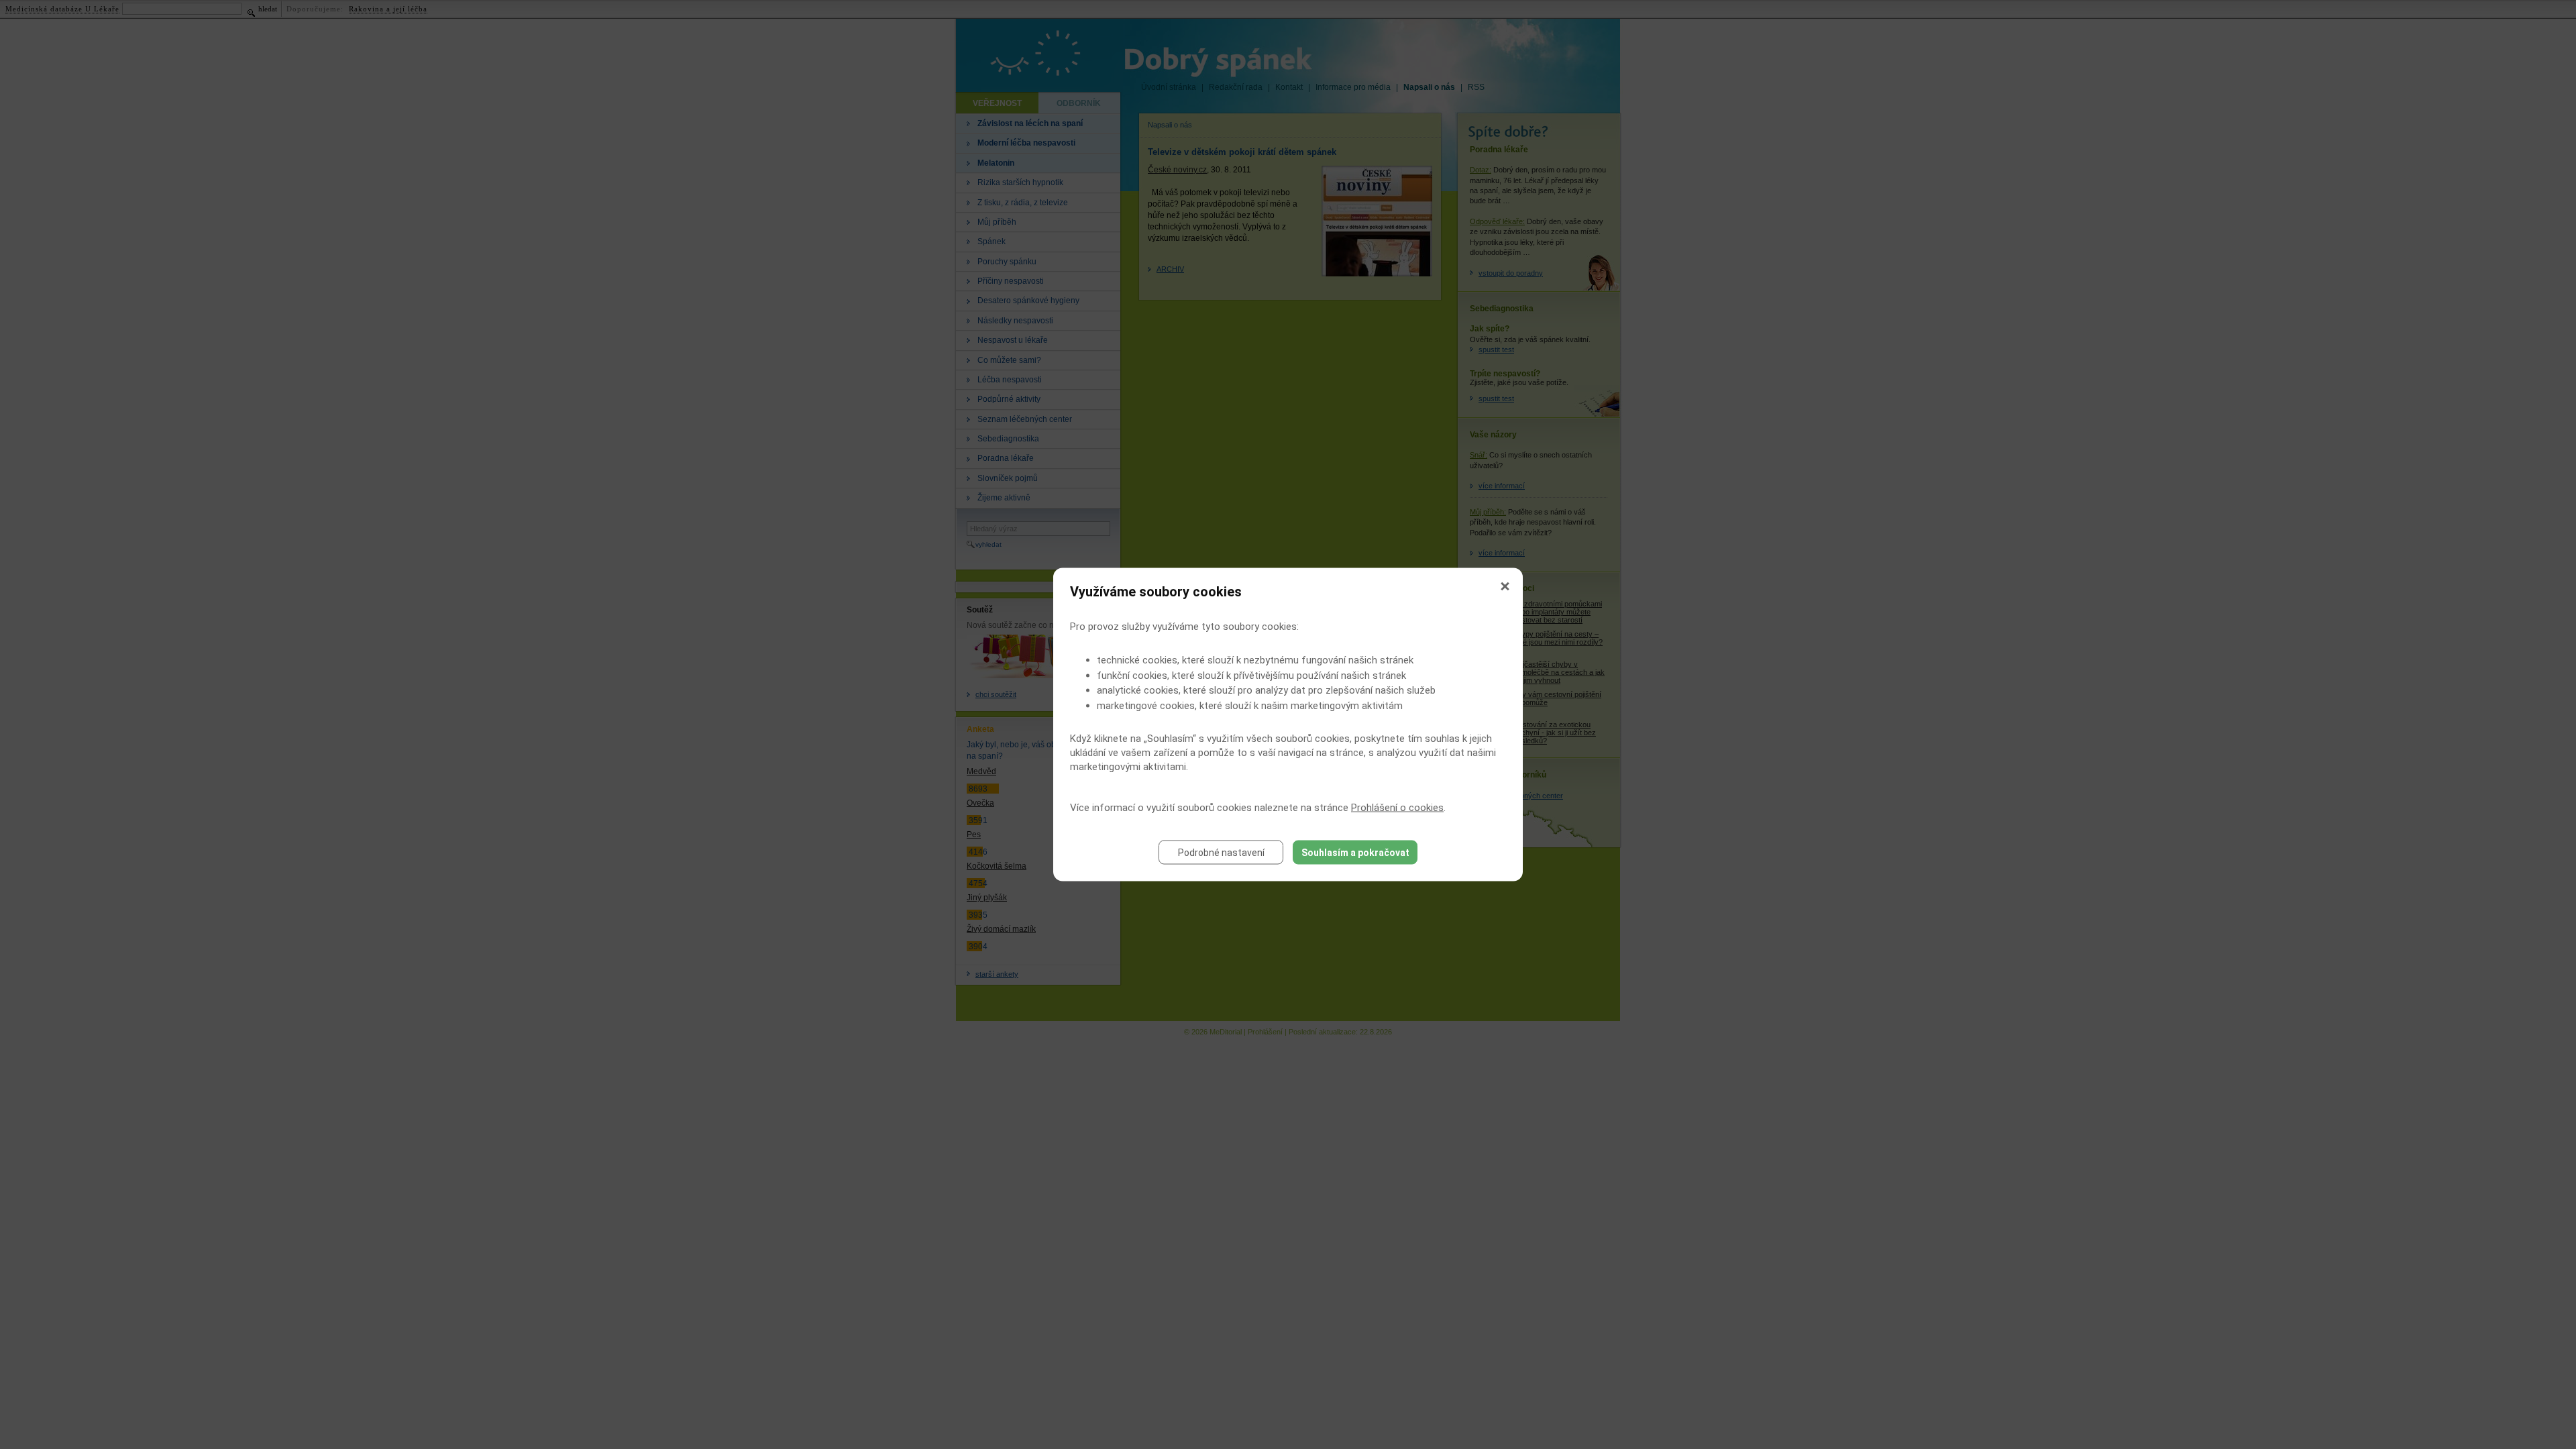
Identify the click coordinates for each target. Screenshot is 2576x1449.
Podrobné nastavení (1221, 853)
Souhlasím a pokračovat (1355, 853)
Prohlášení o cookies (1397, 808)
